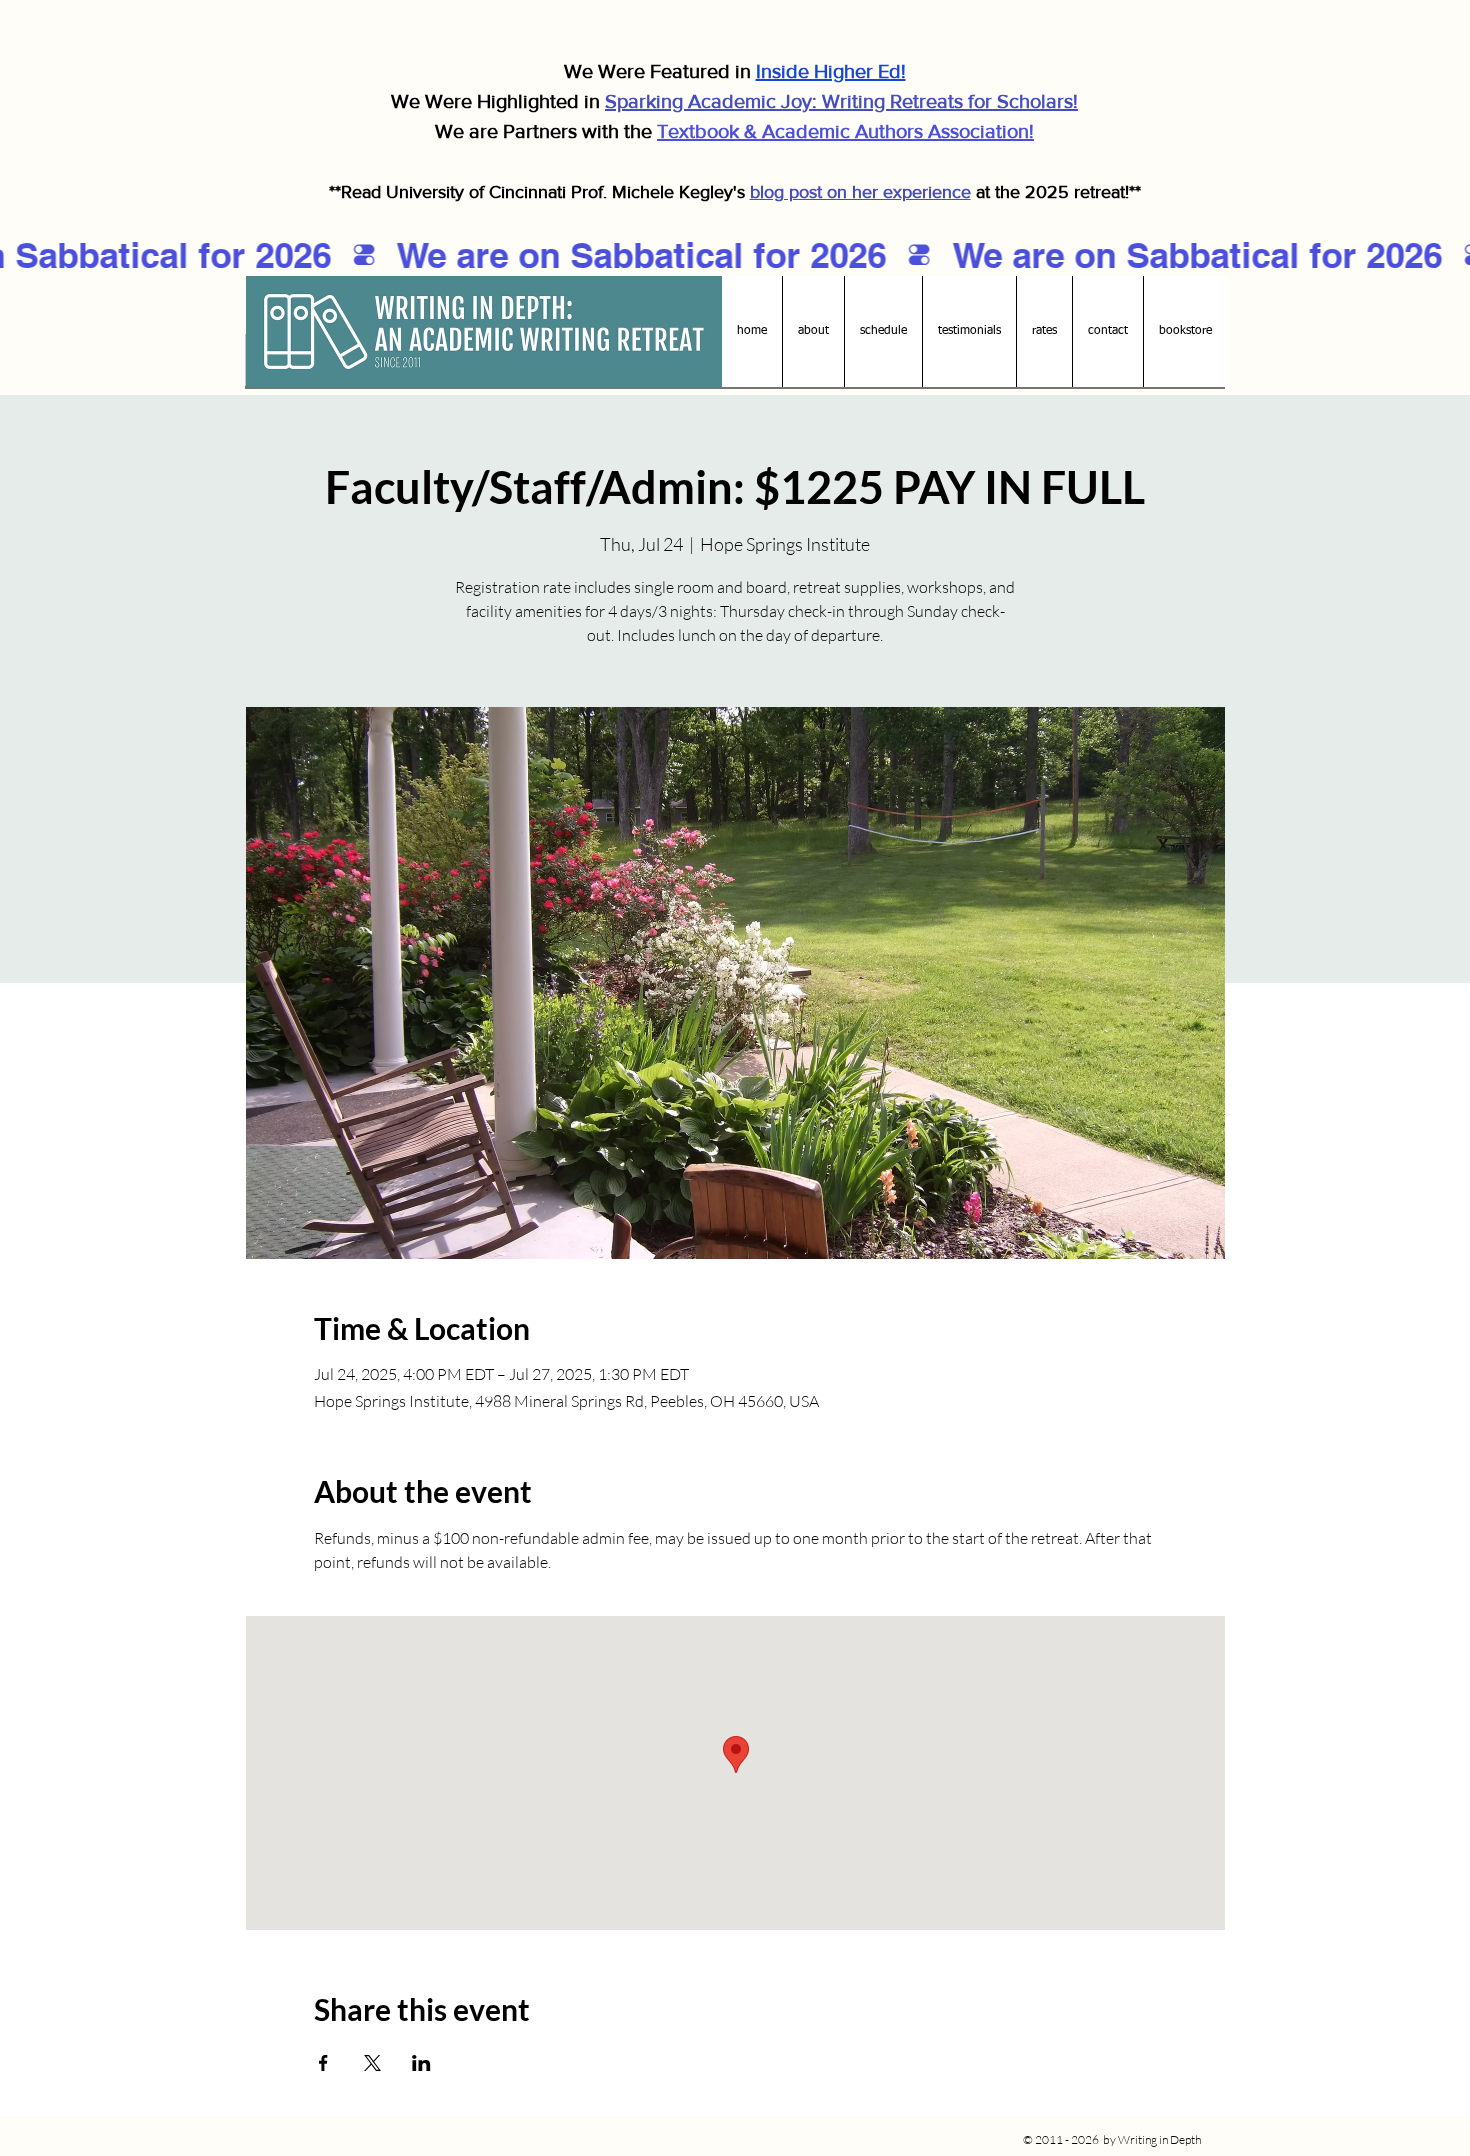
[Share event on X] (372, 2063)
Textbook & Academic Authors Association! (845, 131)
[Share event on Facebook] (323, 2063)
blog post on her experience (860, 192)
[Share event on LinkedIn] (421, 2063)
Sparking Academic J (698, 101)
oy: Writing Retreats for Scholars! (934, 101)
